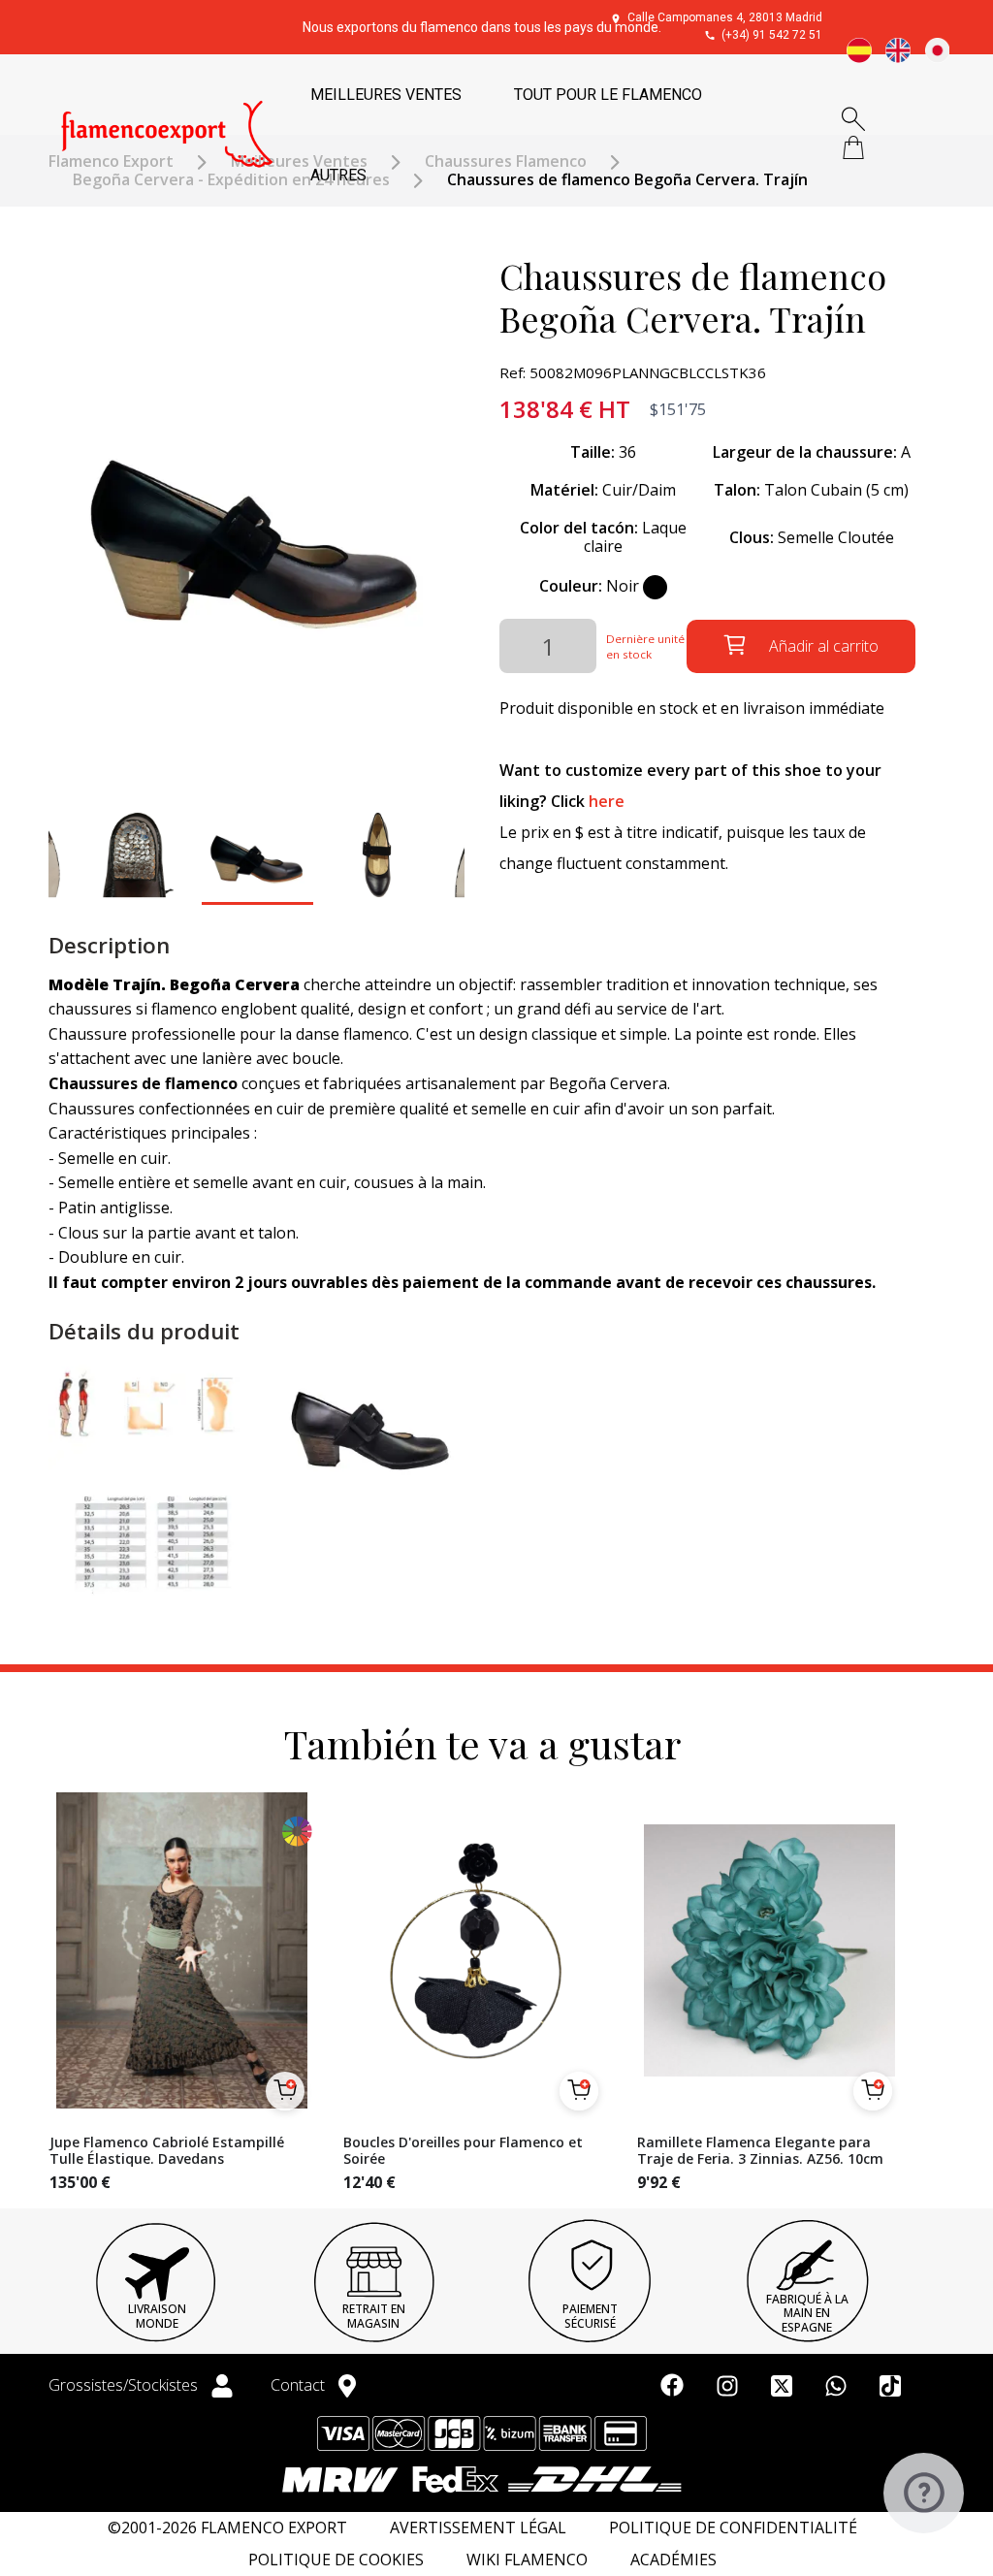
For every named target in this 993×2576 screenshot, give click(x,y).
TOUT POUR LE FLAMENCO (608, 95)
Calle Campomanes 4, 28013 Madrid (725, 17)
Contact (300, 2385)
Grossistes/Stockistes (125, 2385)
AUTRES (338, 175)
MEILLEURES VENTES (386, 95)
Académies (673, 2560)
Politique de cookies (336, 2560)
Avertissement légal (478, 2528)
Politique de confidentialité (733, 2528)
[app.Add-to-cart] (285, 2091)
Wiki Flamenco (527, 2560)
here (607, 801)
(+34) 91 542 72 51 (772, 35)
